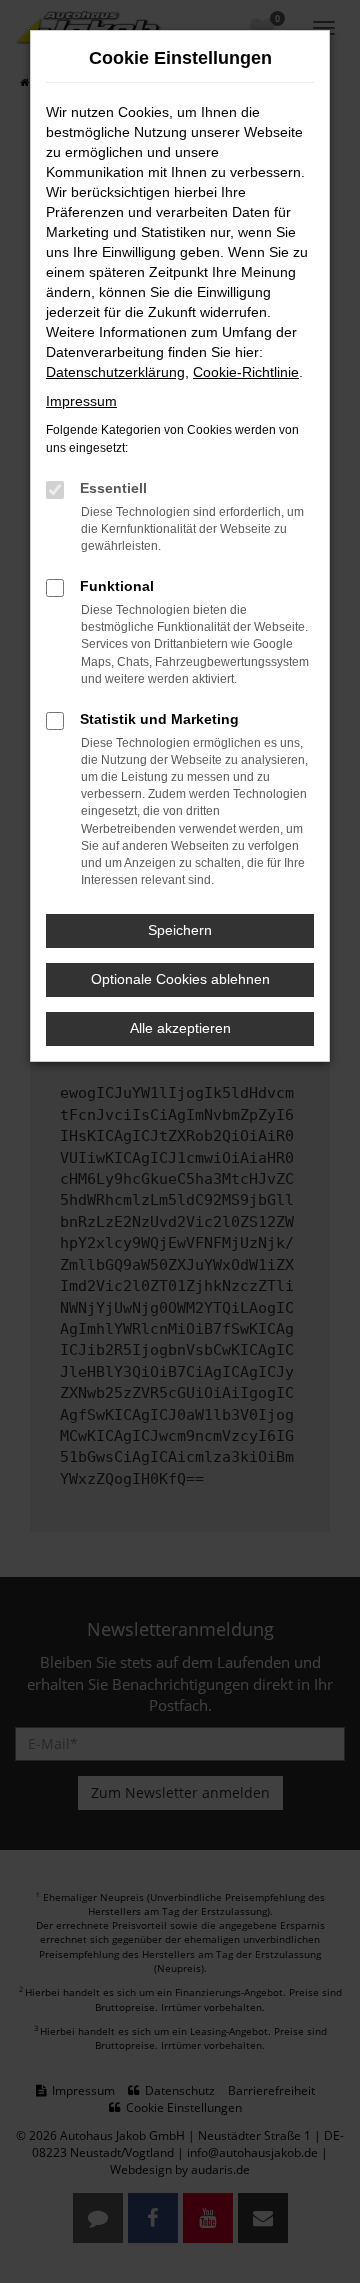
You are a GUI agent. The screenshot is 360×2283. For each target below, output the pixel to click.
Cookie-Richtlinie (246, 372)
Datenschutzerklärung (115, 372)
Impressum (81, 401)
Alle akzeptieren (180, 1028)
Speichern (180, 930)
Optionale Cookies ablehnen (180, 979)
